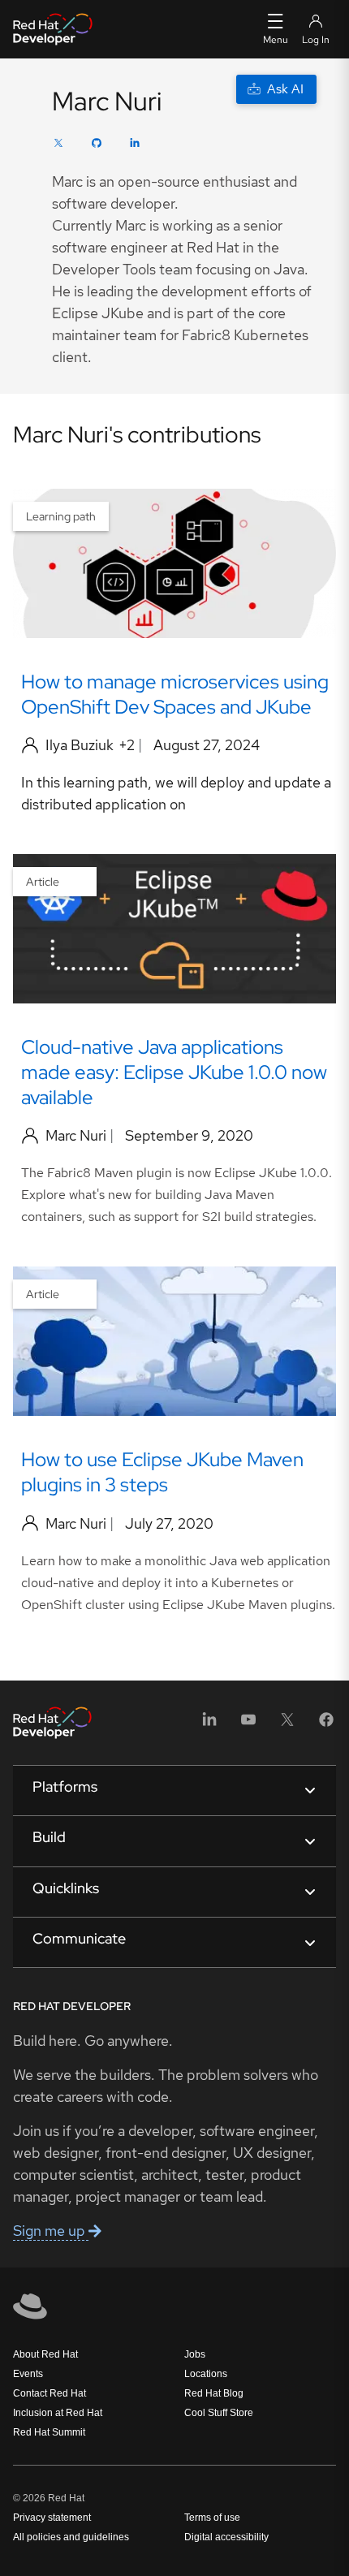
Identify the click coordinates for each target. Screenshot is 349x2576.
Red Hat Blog (214, 2393)
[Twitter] (58, 145)
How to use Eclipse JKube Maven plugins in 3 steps (162, 1472)
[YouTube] (248, 1725)
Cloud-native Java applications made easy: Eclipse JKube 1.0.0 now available (174, 1072)
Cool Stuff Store (219, 2413)
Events (28, 2374)
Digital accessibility (226, 2537)
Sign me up (51, 2231)
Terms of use (212, 2518)
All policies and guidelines (71, 2537)
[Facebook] (326, 1725)
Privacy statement (52, 2518)
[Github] (97, 145)
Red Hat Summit (49, 2432)
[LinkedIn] (135, 145)
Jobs (195, 2354)
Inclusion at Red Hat (58, 2413)
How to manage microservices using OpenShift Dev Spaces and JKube (175, 694)
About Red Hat (45, 2354)
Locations (206, 2374)
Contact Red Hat (50, 2393)
